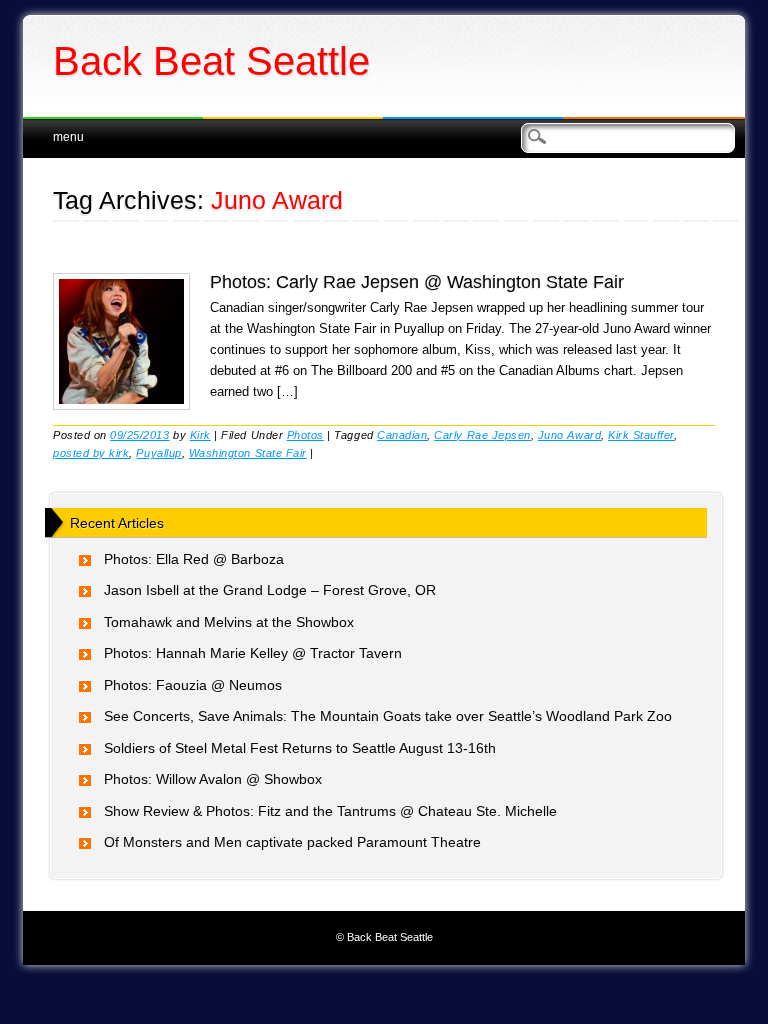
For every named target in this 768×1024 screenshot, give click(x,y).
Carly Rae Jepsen (482, 435)
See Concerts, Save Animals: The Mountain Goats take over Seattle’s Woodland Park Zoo (388, 716)
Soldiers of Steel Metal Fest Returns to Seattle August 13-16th (300, 748)
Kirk (200, 435)
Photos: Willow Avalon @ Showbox (213, 779)
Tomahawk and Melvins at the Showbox (229, 622)
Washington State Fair (248, 453)
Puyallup (158, 453)
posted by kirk (91, 453)
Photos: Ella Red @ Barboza (194, 559)
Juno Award (569, 435)
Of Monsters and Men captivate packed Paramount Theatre (292, 842)
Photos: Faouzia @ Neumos (193, 685)
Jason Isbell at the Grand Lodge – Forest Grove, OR (270, 590)
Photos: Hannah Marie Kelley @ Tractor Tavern (253, 653)
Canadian (402, 435)
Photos (305, 435)
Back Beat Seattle (211, 61)
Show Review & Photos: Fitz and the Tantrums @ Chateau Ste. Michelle (330, 811)
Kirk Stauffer (641, 435)
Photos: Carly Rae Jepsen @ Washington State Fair (417, 282)
